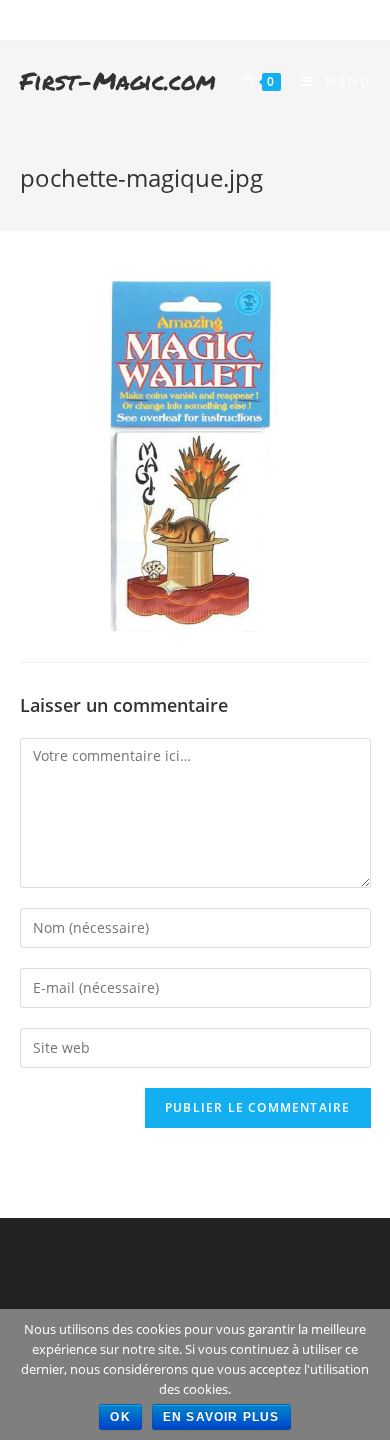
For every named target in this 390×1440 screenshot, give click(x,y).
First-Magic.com (118, 80)
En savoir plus (221, 1417)
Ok (120, 1417)
